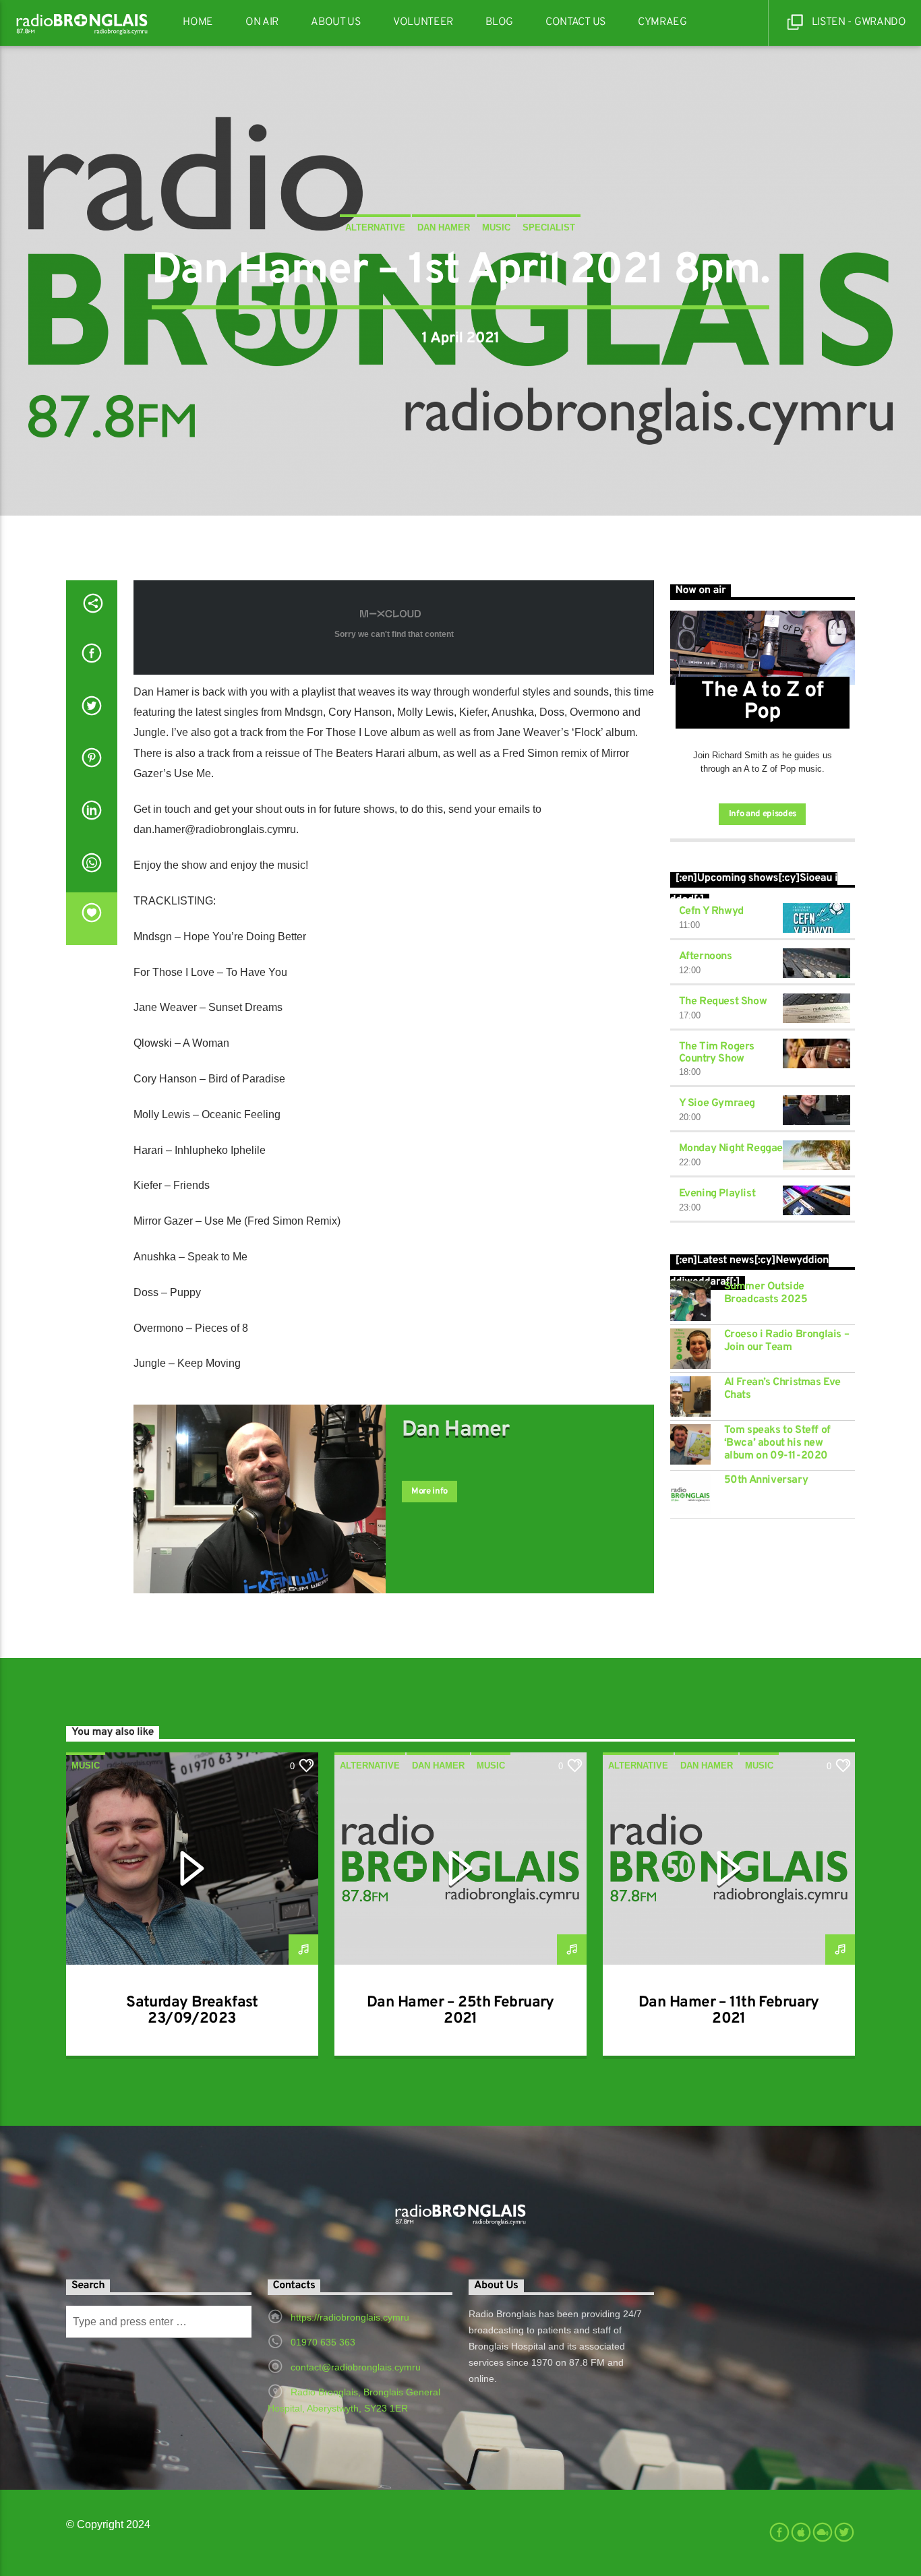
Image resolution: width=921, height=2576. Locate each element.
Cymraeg (662, 22)
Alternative (375, 227)
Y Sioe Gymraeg (717, 1103)
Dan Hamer (444, 227)
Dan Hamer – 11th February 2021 (729, 2011)
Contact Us (575, 22)
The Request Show (723, 1002)
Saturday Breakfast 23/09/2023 (192, 2011)
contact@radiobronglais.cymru (356, 2367)
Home (198, 22)
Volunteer (423, 22)
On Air (262, 22)
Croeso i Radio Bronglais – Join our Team (787, 1341)
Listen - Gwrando (858, 22)
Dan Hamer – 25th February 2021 (460, 2011)
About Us (335, 22)
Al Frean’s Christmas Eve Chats (782, 1389)
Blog (499, 22)
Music (496, 227)
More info (429, 1492)
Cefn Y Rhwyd (711, 911)
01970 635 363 (323, 2342)
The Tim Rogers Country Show (717, 1053)
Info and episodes (763, 814)
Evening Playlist (717, 1194)
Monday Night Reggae (731, 1148)
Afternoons (706, 956)
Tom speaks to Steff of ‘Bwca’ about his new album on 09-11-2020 (777, 1443)
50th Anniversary (766, 1480)
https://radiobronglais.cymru (350, 2317)
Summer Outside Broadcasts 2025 (766, 1293)
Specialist (549, 227)
